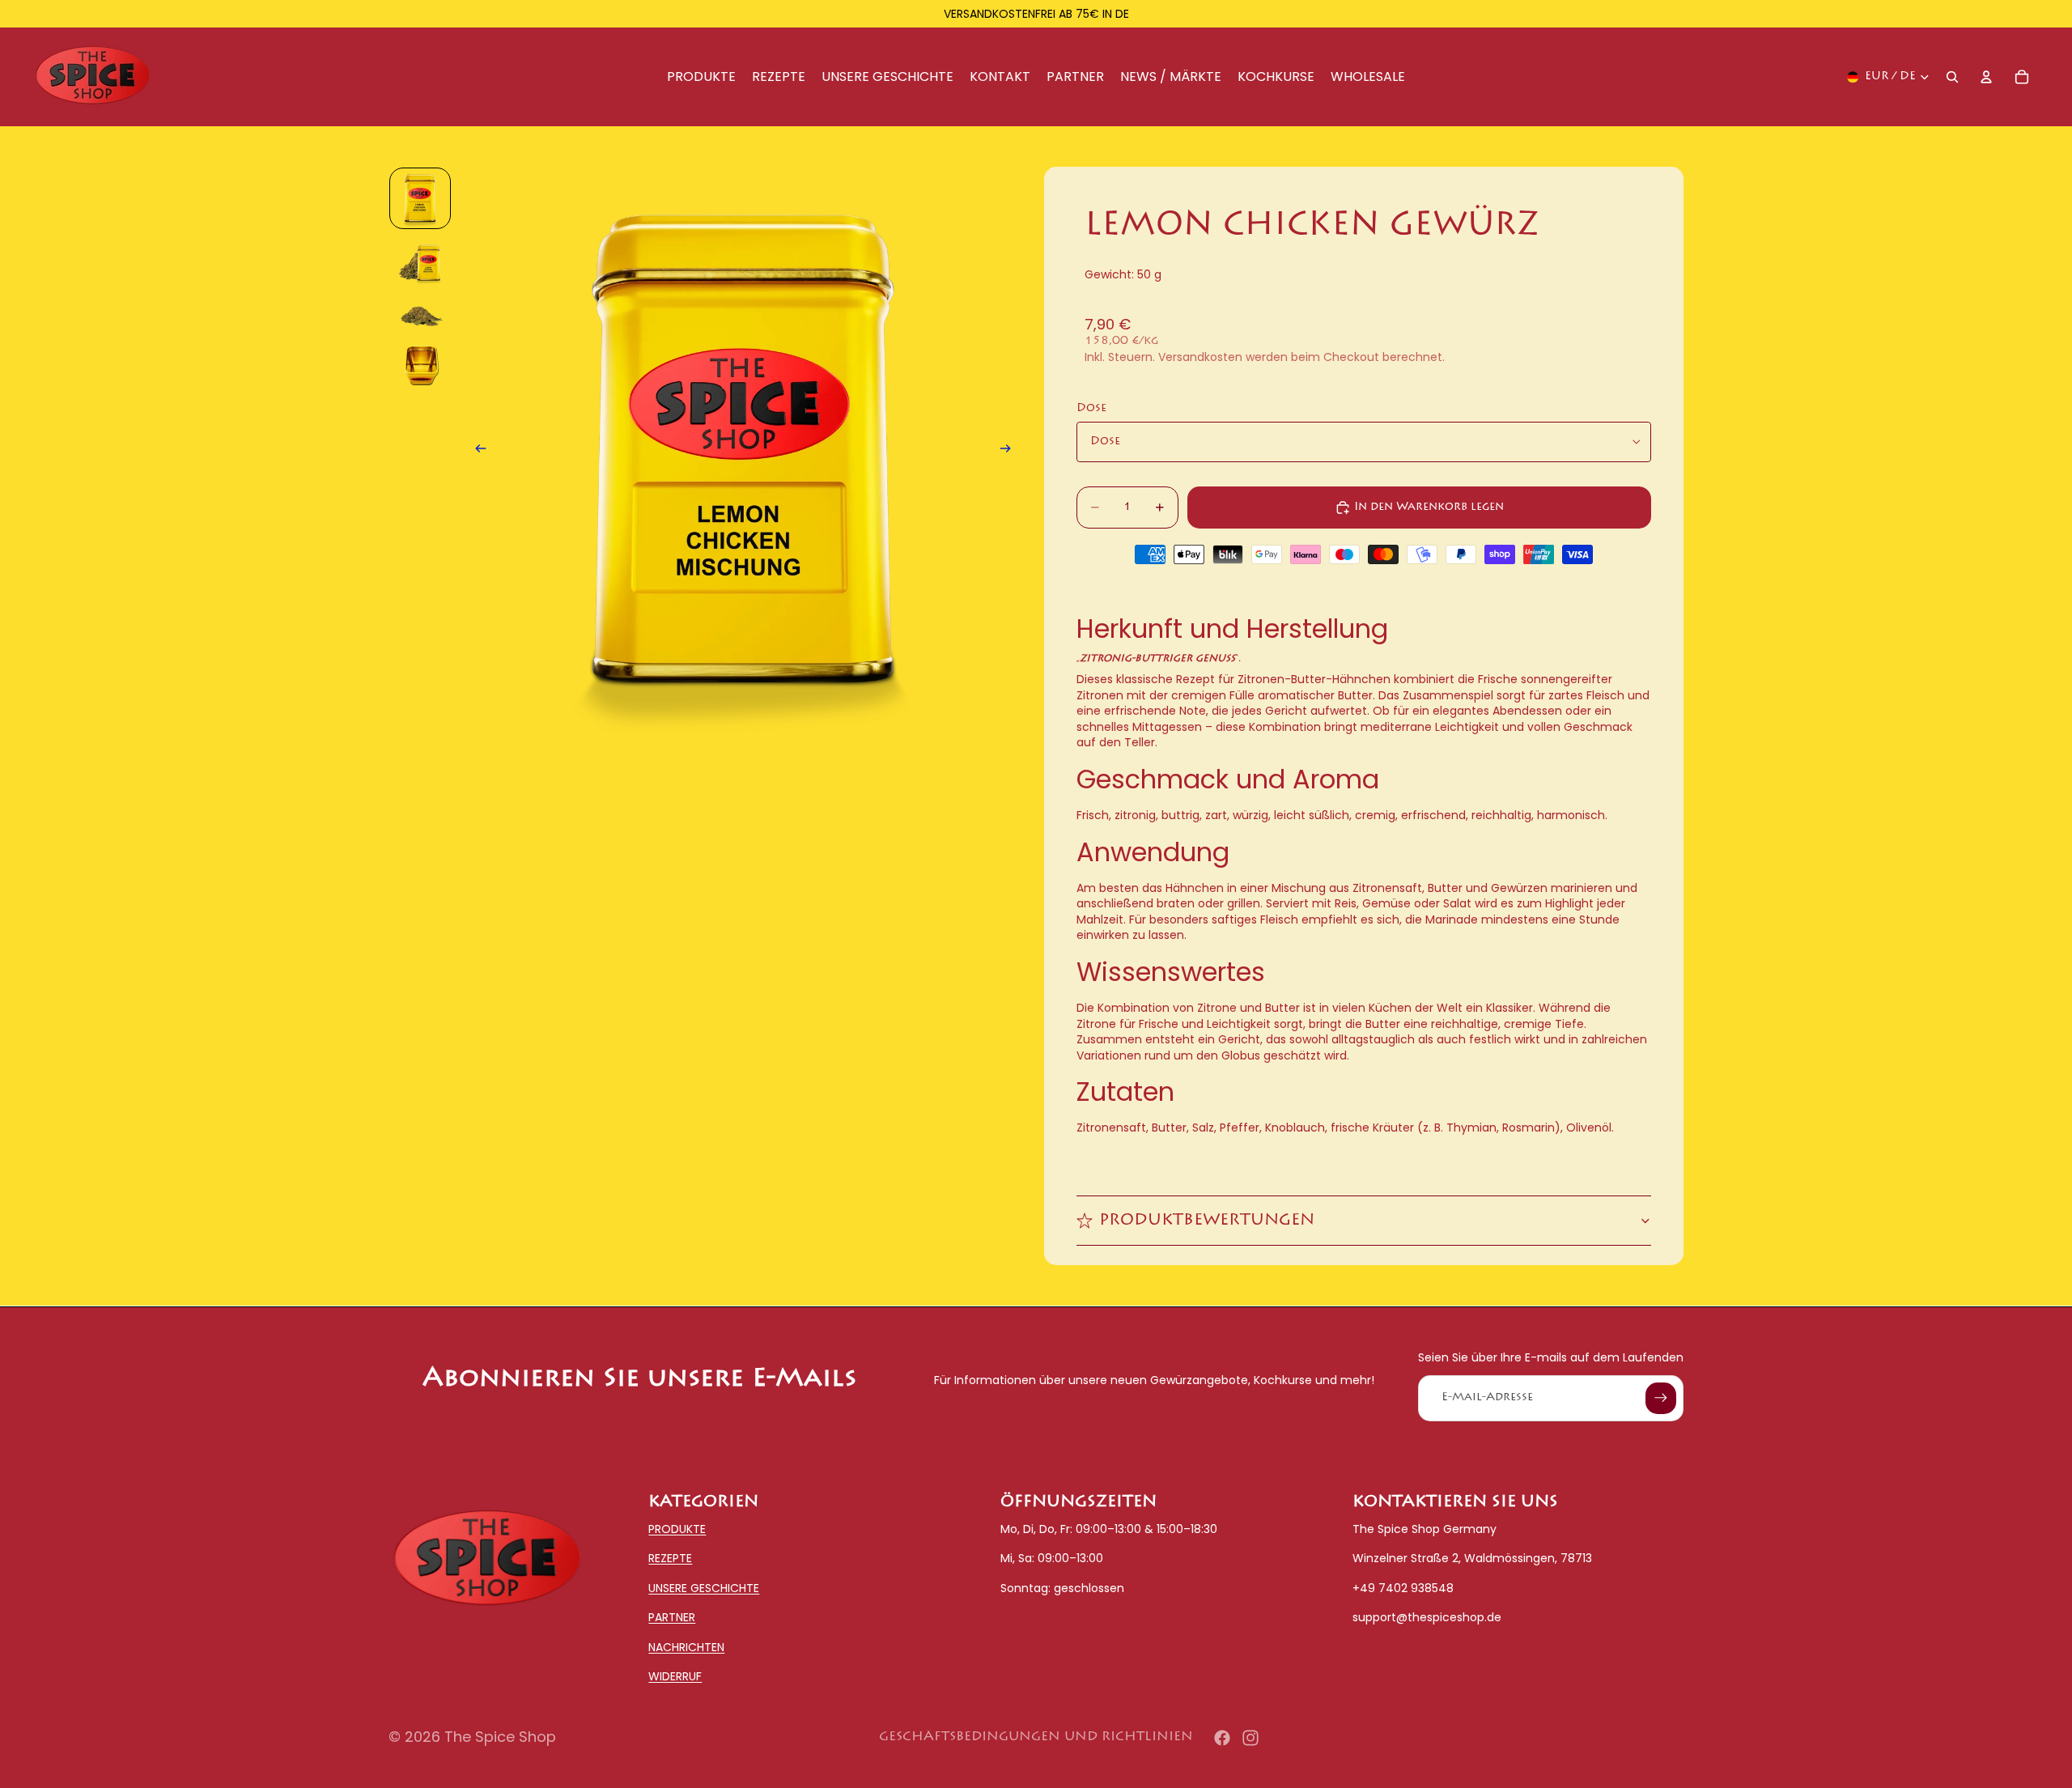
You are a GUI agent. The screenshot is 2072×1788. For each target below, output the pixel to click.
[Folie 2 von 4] (420, 263)
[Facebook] (1222, 1738)
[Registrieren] (1661, 1398)
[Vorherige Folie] (476, 452)
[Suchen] (1952, 77)
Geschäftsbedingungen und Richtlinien (1036, 1737)
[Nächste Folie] (1010, 452)
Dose (1091, 409)
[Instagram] (1250, 1738)
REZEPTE (670, 1558)
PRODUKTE (677, 1529)
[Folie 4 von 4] (420, 367)
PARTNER (672, 1617)
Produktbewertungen (1207, 1221)
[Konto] (1986, 77)
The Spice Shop (500, 1737)
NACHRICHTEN (686, 1646)
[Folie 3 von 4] (420, 315)
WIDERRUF (675, 1676)
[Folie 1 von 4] (420, 198)
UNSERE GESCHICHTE (704, 1588)
